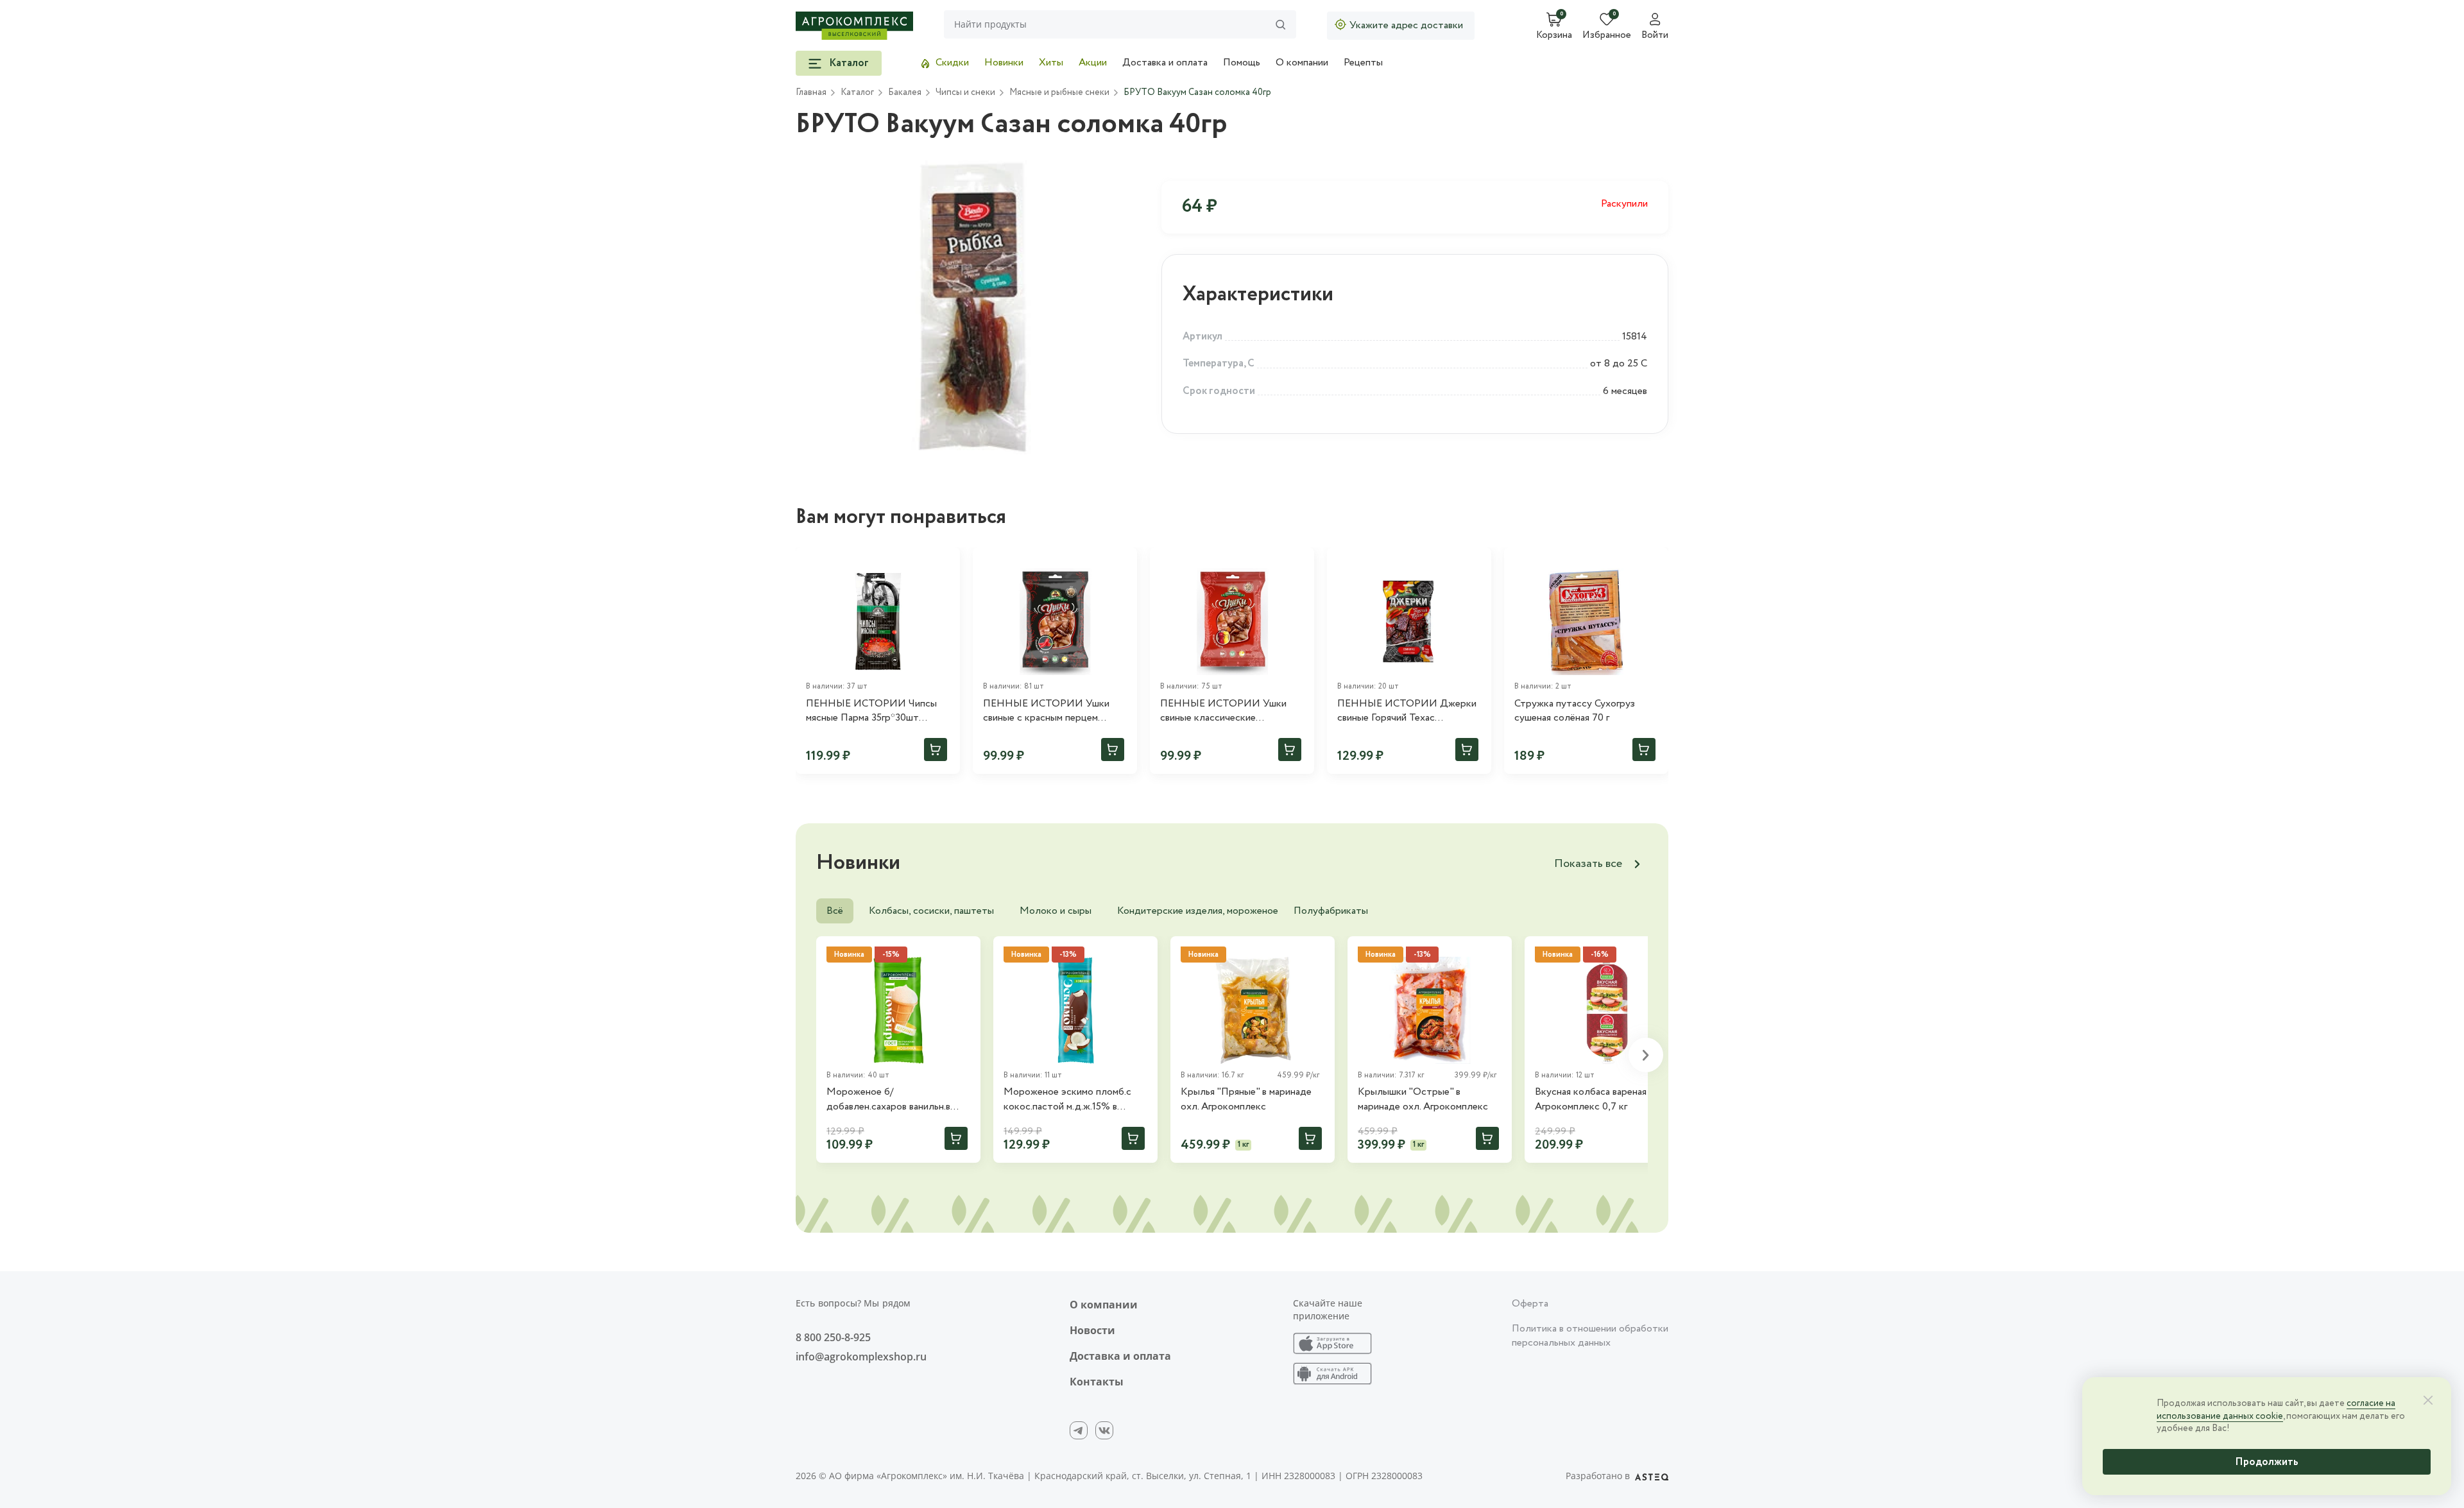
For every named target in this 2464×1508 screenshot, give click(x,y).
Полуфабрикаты (1331, 911)
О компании (1302, 63)
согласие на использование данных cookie (2276, 1410)
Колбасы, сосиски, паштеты (931, 911)
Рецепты (1363, 63)
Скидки (952, 63)
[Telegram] (1079, 1430)
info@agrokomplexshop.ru (861, 1357)
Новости (1092, 1330)
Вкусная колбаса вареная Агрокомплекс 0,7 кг (1591, 1099)
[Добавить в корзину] (936, 750)
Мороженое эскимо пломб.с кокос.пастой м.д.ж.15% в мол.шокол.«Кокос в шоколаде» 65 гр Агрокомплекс (1075, 1100)
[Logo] (854, 26)
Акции (1093, 63)
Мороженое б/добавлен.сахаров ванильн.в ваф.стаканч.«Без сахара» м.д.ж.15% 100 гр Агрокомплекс (897, 1100)
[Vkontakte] (1104, 1430)
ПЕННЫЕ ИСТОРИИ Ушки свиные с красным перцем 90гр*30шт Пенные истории (1046, 711)
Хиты (1051, 63)
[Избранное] (945, 563)
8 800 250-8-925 (833, 1337)
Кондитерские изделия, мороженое (1198, 911)
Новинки (1004, 63)
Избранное (1607, 36)
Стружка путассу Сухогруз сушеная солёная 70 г (1575, 711)
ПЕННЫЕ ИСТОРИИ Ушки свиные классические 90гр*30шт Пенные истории (1223, 711)
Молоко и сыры (1056, 911)
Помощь (1242, 63)
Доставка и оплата (1165, 63)
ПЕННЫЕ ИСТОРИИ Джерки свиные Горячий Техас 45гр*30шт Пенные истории (1407, 711)
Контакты (1097, 1382)
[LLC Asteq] (1652, 1476)
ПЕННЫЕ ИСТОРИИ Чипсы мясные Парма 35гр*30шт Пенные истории (871, 711)
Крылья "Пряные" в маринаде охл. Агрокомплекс (1246, 1099)
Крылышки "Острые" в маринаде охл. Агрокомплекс (1423, 1099)
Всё (835, 911)
